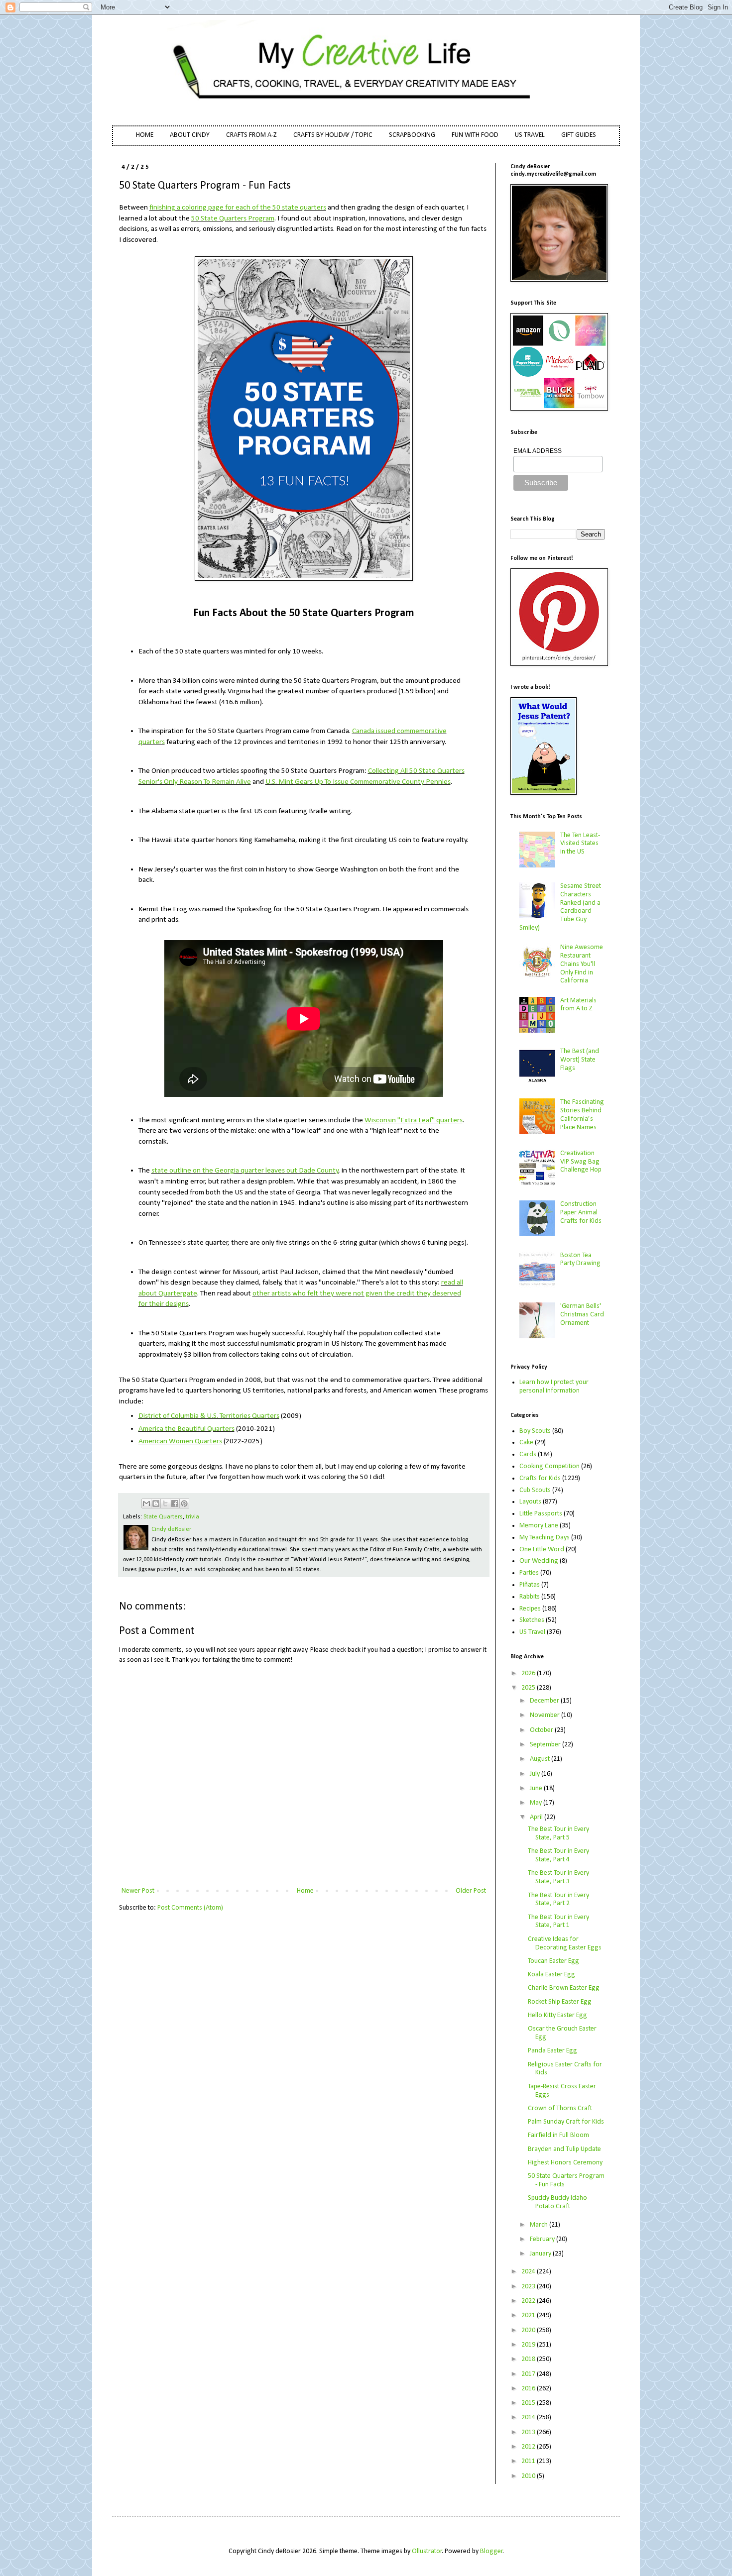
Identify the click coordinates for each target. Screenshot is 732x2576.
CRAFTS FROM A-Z (251, 135)
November (546, 1715)
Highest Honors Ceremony (565, 2163)
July (536, 1774)
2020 (529, 2330)
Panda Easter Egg (552, 2051)
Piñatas (530, 1585)
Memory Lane (539, 1526)
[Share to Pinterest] (184, 1503)
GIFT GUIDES (579, 135)
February (543, 2239)
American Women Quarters (180, 1441)
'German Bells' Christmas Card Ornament (582, 1315)
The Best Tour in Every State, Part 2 (558, 1900)
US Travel (532, 1632)
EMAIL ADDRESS (538, 451)
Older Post (471, 1891)
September (546, 1745)
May (537, 1803)
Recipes (530, 1609)
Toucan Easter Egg (553, 1961)
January (541, 2254)
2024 (529, 2272)
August (541, 1759)
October (542, 1730)
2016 (529, 2389)
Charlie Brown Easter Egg (564, 1988)
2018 (529, 2359)
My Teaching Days (545, 1538)
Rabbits (530, 1597)
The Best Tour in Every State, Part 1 (558, 1922)
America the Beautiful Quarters (186, 1429)
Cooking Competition (549, 1466)
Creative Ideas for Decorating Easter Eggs (565, 1943)
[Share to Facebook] (175, 1503)
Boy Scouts (535, 1431)
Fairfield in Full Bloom (558, 2135)
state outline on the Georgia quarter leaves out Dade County (245, 1171)
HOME (145, 135)
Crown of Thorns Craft (560, 2108)
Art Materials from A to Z (578, 1005)
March (540, 2225)
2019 (529, 2345)
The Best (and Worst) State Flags (580, 1060)
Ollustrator (427, 2551)
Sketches (532, 1620)
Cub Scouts (535, 1490)
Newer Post (138, 1891)
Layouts (530, 1502)
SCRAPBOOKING (412, 135)
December (545, 1701)
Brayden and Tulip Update (564, 2149)
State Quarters (163, 1517)
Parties (529, 1573)
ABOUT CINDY (190, 135)
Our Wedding (539, 1561)
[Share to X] (165, 1503)
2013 (529, 2432)
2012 (529, 2447)
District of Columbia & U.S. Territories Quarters (209, 1416)
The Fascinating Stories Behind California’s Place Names (582, 1115)
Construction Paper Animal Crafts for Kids (581, 1213)
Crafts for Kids (540, 1478)
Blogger (491, 2551)
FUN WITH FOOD (475, 135)
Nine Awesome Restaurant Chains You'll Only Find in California (582, 964)
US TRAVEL (530, 135)
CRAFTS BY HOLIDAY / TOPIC (333, 135)
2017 (529, 2374)
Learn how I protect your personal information (554, 1387)
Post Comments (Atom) (190, 1908)
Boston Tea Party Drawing (580, 1260)
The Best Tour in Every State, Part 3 (558, 1877)
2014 (529, 2417)
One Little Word (542, 1550)
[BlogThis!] (156, 1503)
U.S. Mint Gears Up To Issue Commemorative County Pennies (358, 782)
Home (305, 1891)
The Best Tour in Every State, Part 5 (558, 1833)
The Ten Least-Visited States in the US (580, 844)
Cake (526, 1443)
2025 (529, 1688)
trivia (192, 1517)
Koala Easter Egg (551, 1975)
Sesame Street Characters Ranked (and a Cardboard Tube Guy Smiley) (560, 907)
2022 (529, 2301)
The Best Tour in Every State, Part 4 (558, 1855)
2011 (529, 2461)
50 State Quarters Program (233, 218)
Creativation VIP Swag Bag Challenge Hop (581, 1162)
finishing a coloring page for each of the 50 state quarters (238, 208)
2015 (529, 2403)
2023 (529, 2287)
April (537, 1817)
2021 (529, 2315)
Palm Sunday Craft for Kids (566, 2122)
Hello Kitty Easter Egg (557, 2015)
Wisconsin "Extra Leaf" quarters (414, 1120)
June (537, 1788)
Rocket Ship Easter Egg (560, 2002)
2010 (529, 2476)
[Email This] (146, 1503)
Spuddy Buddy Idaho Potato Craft (557, 2202)
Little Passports (541, 1514)
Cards (528, 1454)
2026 (529, 1673)
